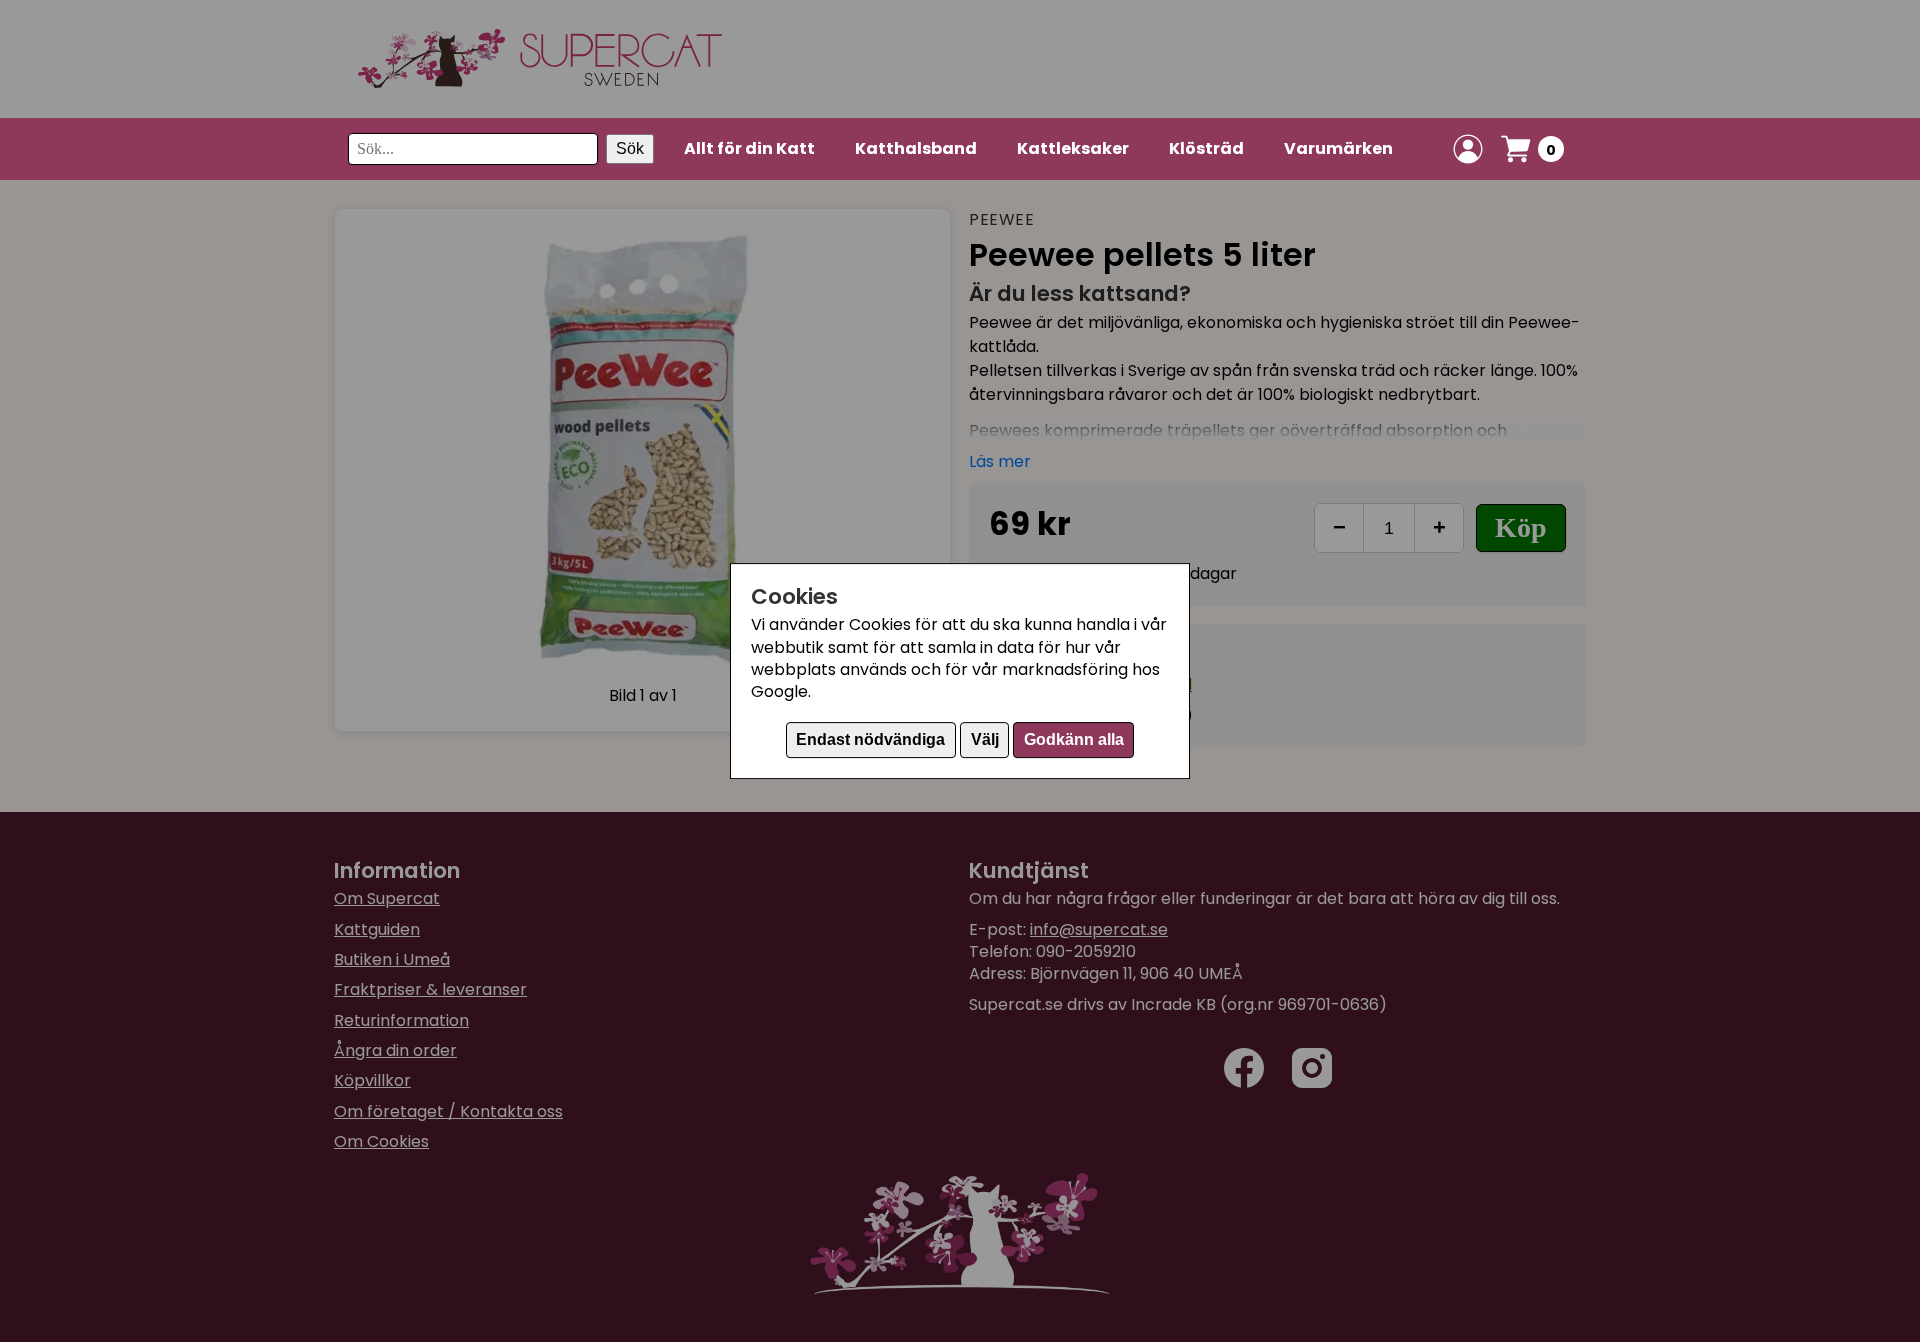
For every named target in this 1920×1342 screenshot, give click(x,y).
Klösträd (1206, 148)
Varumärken (1338, 148)
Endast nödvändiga (870, 739)
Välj (985, 739)
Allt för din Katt (749, 148)
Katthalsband (916, 148)
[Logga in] (1468, 149)
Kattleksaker (1073, 148)
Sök (630, 148)
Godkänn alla (1074, 739)
